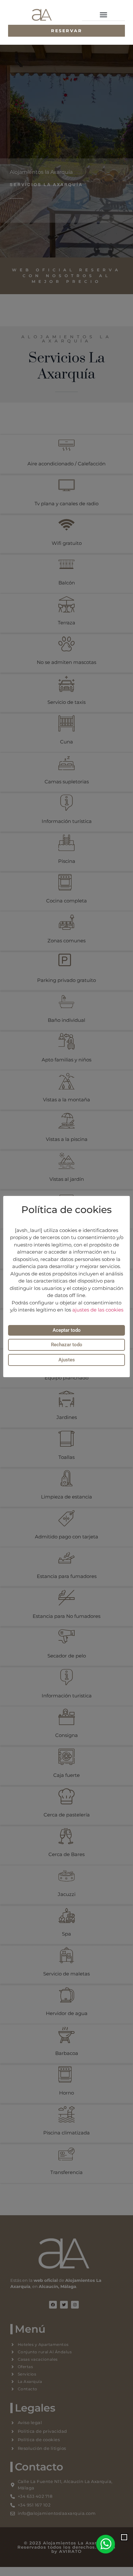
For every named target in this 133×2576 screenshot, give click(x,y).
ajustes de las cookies (98, 1310)
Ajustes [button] (67, 1360)
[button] (104, 15)
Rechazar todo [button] (67, 1345)
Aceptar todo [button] (67, 1330)
